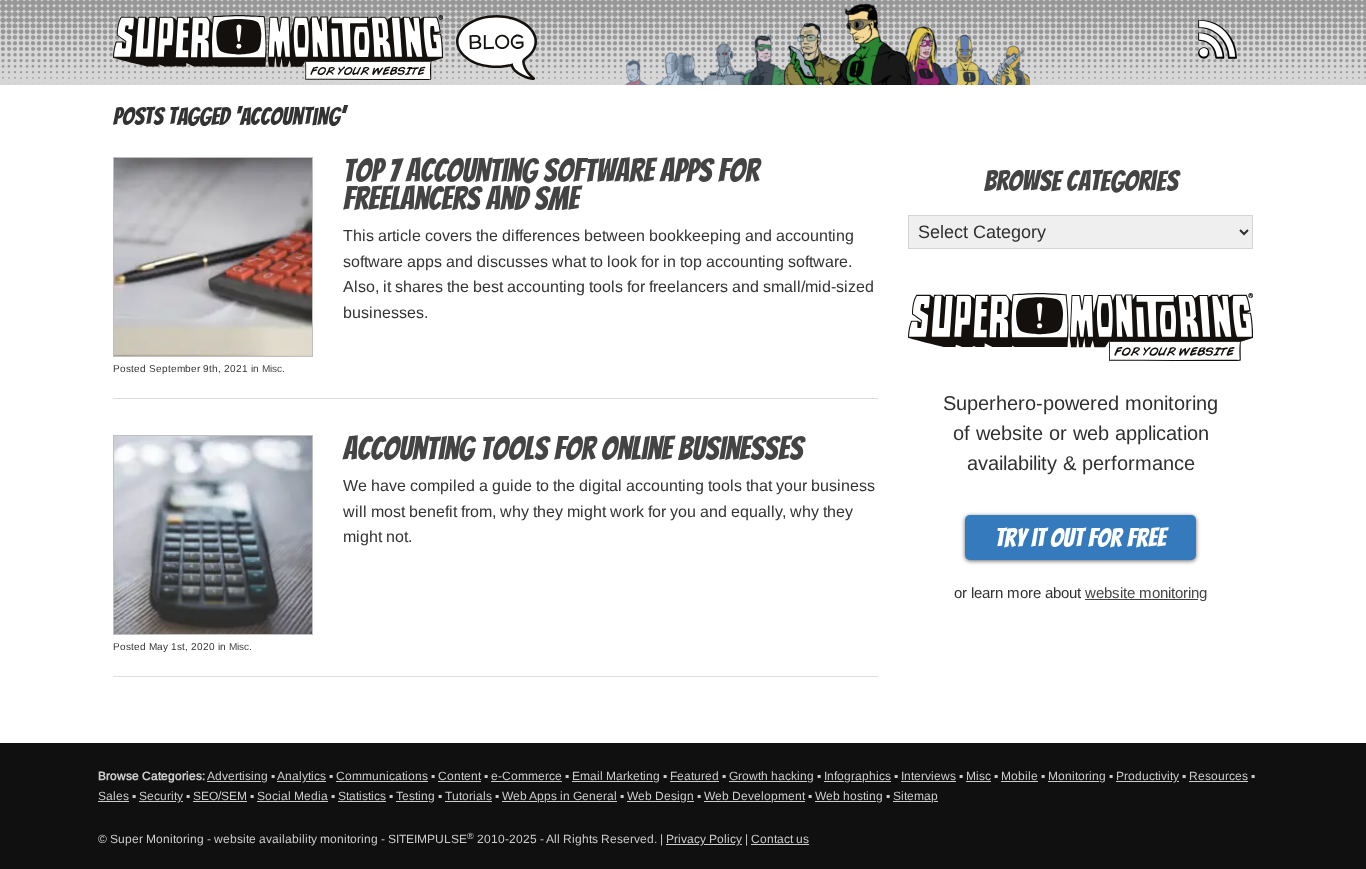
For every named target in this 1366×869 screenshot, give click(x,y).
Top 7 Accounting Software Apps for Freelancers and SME (551, 185)
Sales (113, 796)
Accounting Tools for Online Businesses (573, 449)
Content (459, 776)
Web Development (754, 796)
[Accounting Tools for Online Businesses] (213, 533)
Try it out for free (1080, 538)
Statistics (362, 796)
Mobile (1019, 776)
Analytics (301, 776)
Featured (694, 776)
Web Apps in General (559, 796)
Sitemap (915, 796)
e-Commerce (526, 776)
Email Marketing (616, 776)
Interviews (928, 776)
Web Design (660, 796)
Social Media (292, 796)
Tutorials (468, 796)
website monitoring (1146, 592)
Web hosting (849, 796)
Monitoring (1077, 776)
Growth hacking (771, 776)
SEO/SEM (220, 796)
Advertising (237, 776)
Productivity (1147, 776)
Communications (382, 776)
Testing (415, 796)
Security (161, 796)
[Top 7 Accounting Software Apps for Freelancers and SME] (213, 255)
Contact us (780, 839)
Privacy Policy (704, 839)
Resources (1218, 776)
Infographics (857, 776)
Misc (272, 368)
